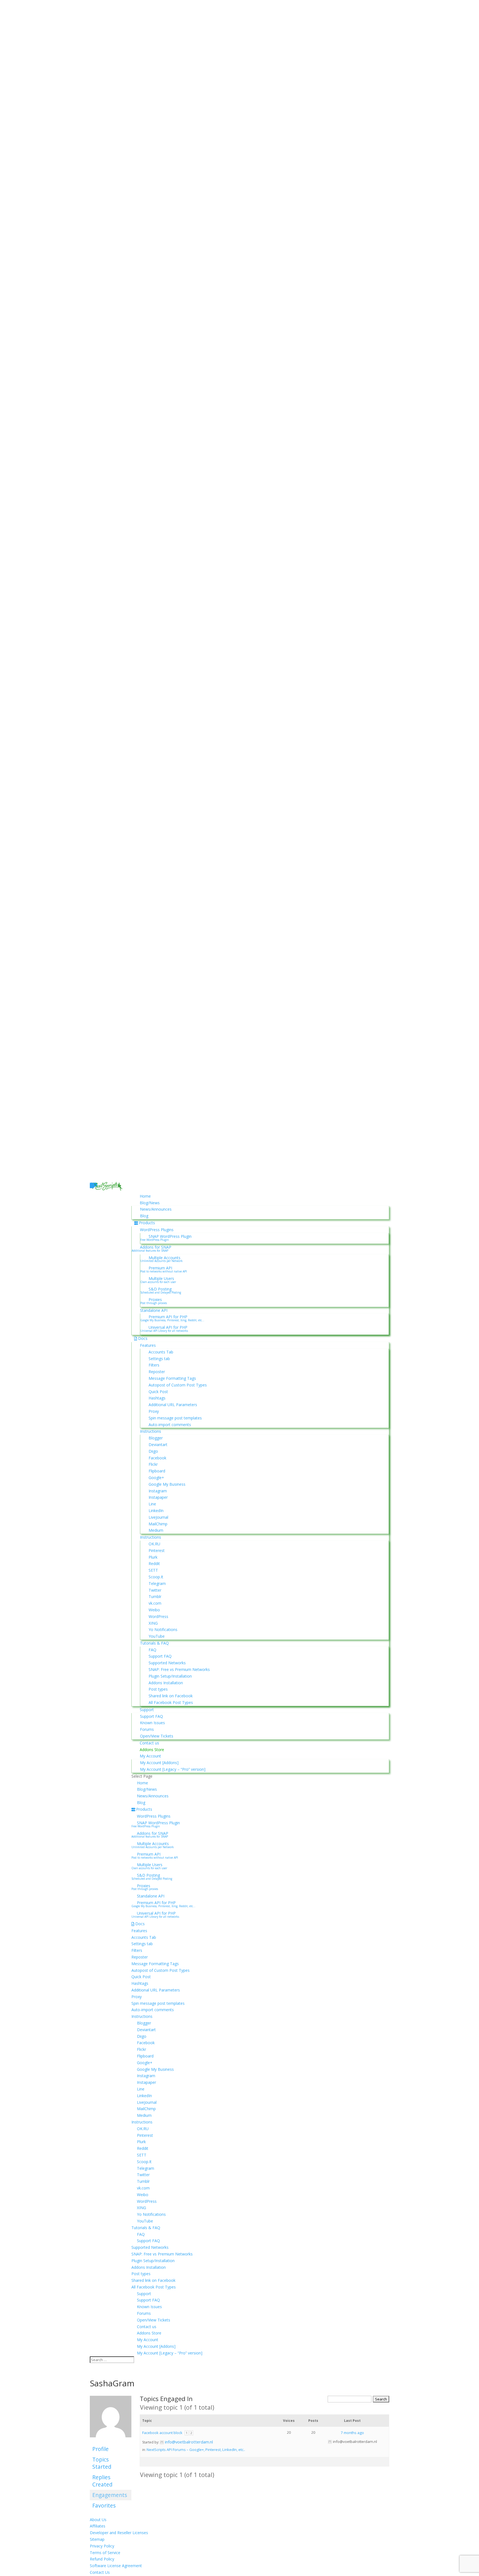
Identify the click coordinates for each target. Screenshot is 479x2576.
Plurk (153, 1557)
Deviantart (158, 1445)
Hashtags (157, 1398)
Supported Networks (167, 1663)
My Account (150, 1756)
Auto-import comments (170, 1425)
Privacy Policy (102, 2546)
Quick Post (158, 1392)
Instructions (151, 1431)
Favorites (104, 2505)
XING (153, 1623)
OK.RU (154, 1544)
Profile (100, 2449)
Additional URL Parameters (173, 1405)
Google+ (156, 1478)
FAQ (152, 1650)
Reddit (154, 1563)
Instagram (158, 1491)
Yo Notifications (163, 1629)
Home (145, 1196)
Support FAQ (160, 1656)
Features (148, 1345)
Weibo (154, 1610)
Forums (147, 1729)
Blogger (156, 1438)
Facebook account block (162, 2433)
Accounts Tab (161, 1352)
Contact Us (100, 2572)
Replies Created (102, 2481)
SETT (153, 1570)
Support (147, 1710)
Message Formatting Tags (172, 1378)
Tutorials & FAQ (154, 1643)
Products (147, 1223)
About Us (98, 2520)
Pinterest (157, 1550)
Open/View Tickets (157, 1736)
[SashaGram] (111, 2441)
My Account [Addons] (159, 1763)
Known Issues (152, 1723)
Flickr (153, 1464)
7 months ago (352, 2433)
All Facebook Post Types (171, 1702)
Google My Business (167, 1484)
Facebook (157, 1458)
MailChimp (158, 1524)
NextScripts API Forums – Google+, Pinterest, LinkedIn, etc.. (196, 2450)
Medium (156, 1530)
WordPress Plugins (157, 1230)
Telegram (157, 1583)
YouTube (157, 1636)
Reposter (157, 1372)
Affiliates (98, 2526)
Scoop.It (156, 1577)
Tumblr (155, 1596)
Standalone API (154, 1310)
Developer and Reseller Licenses (119, 2533)
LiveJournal (158, 1517)
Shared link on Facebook (171, 1696)
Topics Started (102, 2463)
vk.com (155, 1603)
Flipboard (157, 1471)
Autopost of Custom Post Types (178, 1385)
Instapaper (158, 1497)
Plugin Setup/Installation (170, 1676)
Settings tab (159, 1359)
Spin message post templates (175, 1418)
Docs (143, 1338)
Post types (158, 1689)
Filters (154, 1365)
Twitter (155, 1590)
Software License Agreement (116, 2566)
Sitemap (97, 2539)
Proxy (154, 1411)
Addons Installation (166, 1683)
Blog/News (150, 1203)
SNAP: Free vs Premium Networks (179, 1669)
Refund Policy (102, 2559)
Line (152, 1504)
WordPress (158, 1616)
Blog (144, 1216)
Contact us (149, 1743)
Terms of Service (105, 2553)
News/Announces (156, 1209)
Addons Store (152, 1750)
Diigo (153, 1451)
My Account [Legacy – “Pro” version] (173, 1769)
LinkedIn (156, 1511)
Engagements (110, 2495)
